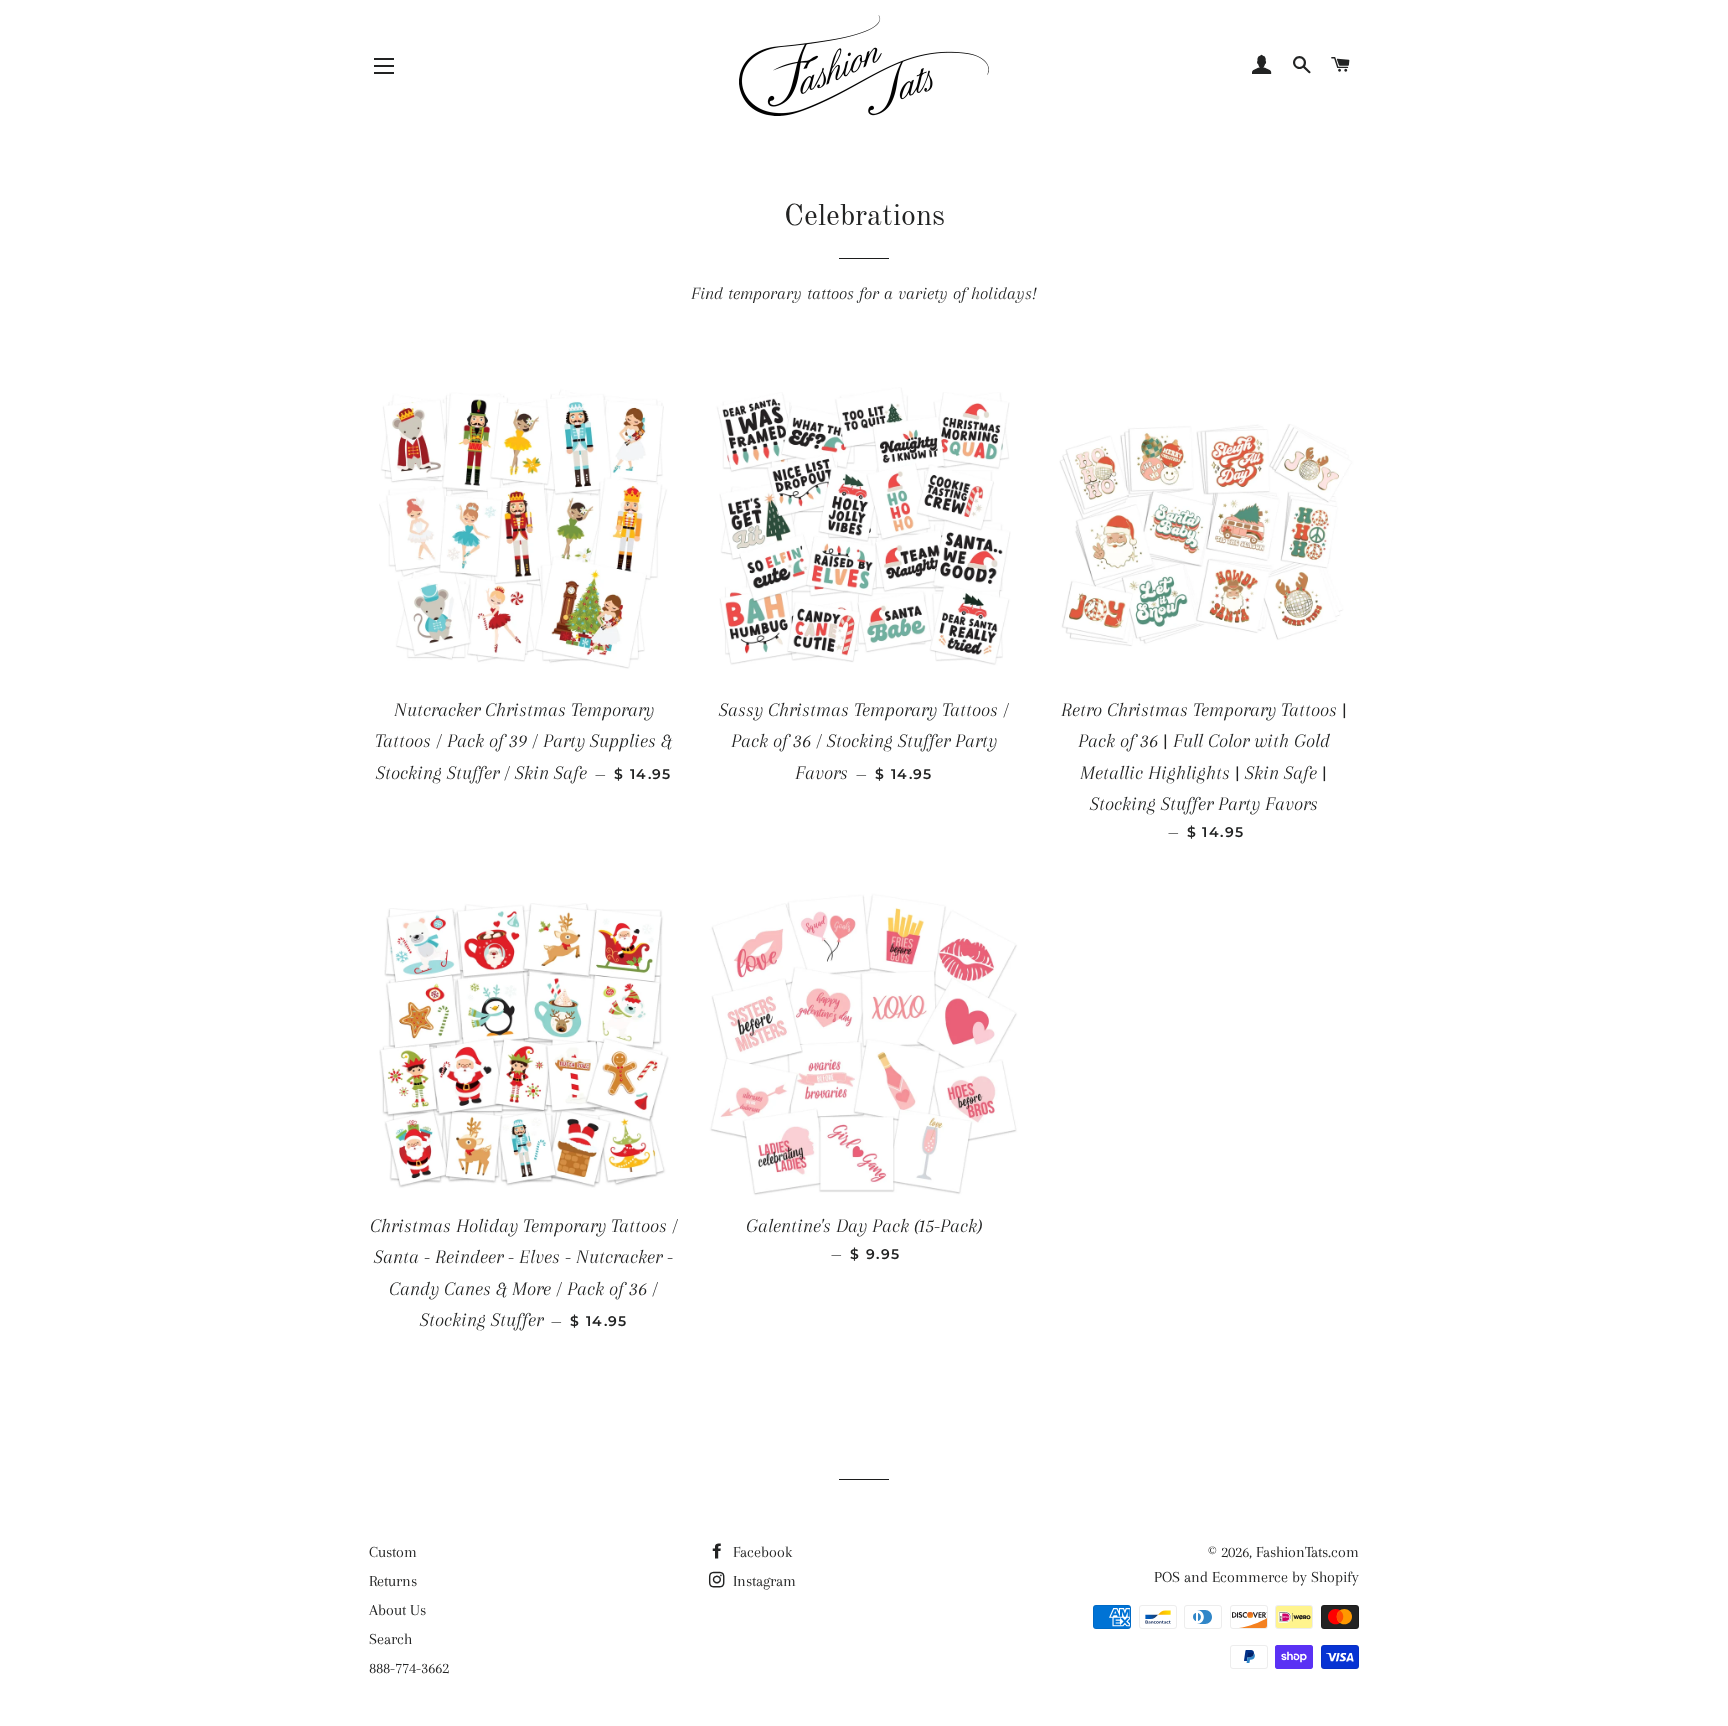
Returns (393, 1581)
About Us (397, 1610)
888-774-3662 (409, 1668)
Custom (393, 1552)
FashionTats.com (1307, 1552)
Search (390, 1639)
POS (1167, 1577)
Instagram (762, 1581)
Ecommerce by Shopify (1285, 1577)
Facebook (760, 1552)
